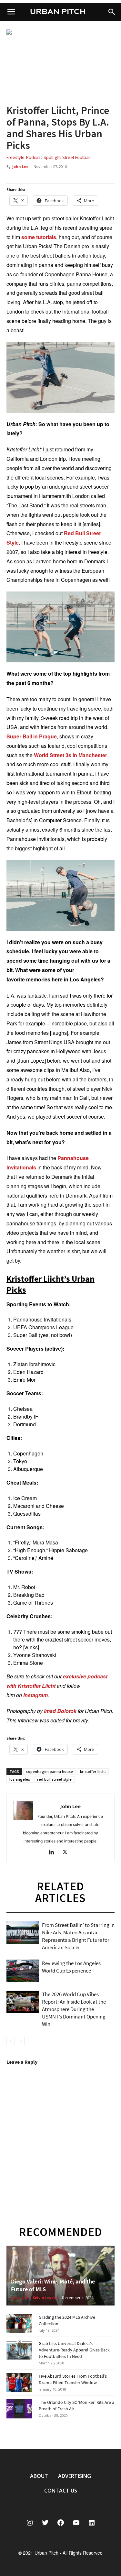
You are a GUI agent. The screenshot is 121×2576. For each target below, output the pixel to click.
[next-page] (21, 2041)
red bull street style (54, 1779)
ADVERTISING (75, 2476)
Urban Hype (21, 1978)
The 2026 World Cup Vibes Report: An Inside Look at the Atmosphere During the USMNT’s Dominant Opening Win (74, 2009)
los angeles (20, 1779)
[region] (60, 62)
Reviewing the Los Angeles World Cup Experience (71, 1967)
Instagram (35, 1695)
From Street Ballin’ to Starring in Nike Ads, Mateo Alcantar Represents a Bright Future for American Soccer (78, 1936)
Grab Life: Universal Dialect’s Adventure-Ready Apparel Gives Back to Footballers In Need (74, 2350)
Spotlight (52, 157)
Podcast (34, 157)
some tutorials (39, 237)
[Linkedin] (54, 1853)
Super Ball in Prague (32, 736)
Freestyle (15, 157)
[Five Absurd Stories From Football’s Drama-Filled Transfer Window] (19, 2383)
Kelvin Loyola (45, 2298)
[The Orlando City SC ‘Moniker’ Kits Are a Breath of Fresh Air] (19, 2409)
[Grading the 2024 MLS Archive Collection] (19, 2324)
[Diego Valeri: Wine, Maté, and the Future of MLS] (60, 2276)
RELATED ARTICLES (60, 1892)
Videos (15, 1940)
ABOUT (39, 2476)
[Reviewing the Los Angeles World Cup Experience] (23, 1971)
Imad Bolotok (60, 1711)
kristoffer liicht (93, 1771)
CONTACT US (61, 2491)
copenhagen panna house (50, 1771)
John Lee (20, 166)
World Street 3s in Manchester (71, 755)
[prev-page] (10, 2041)
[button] (112, 12)
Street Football (76, 157)
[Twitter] (67, 1853)
